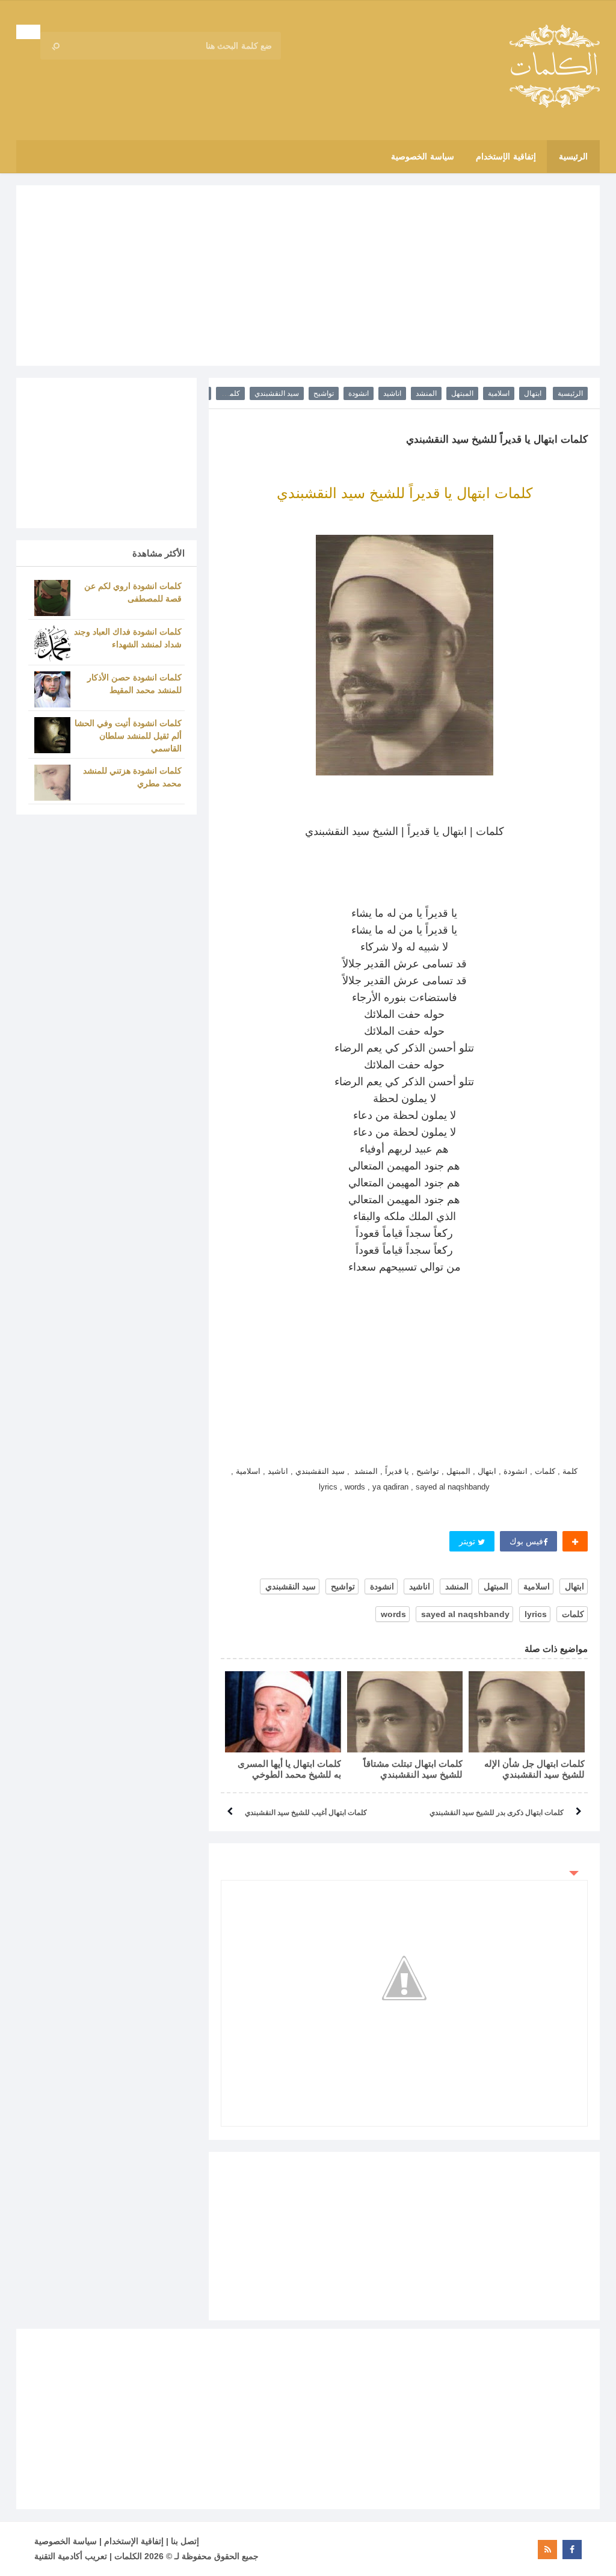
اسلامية (499, 393)
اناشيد (392, 393)
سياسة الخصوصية (66, 2541)
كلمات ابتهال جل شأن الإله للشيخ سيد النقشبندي (534, 1769)
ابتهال (533, 393)
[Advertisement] (308, 276)
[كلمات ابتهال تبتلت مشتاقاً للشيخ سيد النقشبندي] (405, 1712)
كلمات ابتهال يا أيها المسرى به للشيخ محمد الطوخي (289, 1769)
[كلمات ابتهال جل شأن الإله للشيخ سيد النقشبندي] (527, 1712)
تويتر (468, 1541)
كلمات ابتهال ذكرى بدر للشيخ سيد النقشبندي (497, 1813)
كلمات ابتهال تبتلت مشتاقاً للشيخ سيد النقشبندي (413, 1769)
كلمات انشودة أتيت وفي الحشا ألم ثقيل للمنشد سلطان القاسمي (128, 736)
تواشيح (324, 393)
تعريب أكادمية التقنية (71, 2556)
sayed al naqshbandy (465, 1614)
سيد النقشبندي (277, 393)
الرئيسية (570, 393)
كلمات (230, 393)
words (393, 1614)
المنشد (426, 393)
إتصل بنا (185, 2541)
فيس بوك (526, 1541)
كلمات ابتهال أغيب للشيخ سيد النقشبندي (306, 1813)
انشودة (359, 393)
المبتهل (462, 393)
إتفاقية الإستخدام (134, 2541)
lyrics (536, 1614)
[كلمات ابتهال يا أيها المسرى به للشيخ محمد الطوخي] (283, 1712)
